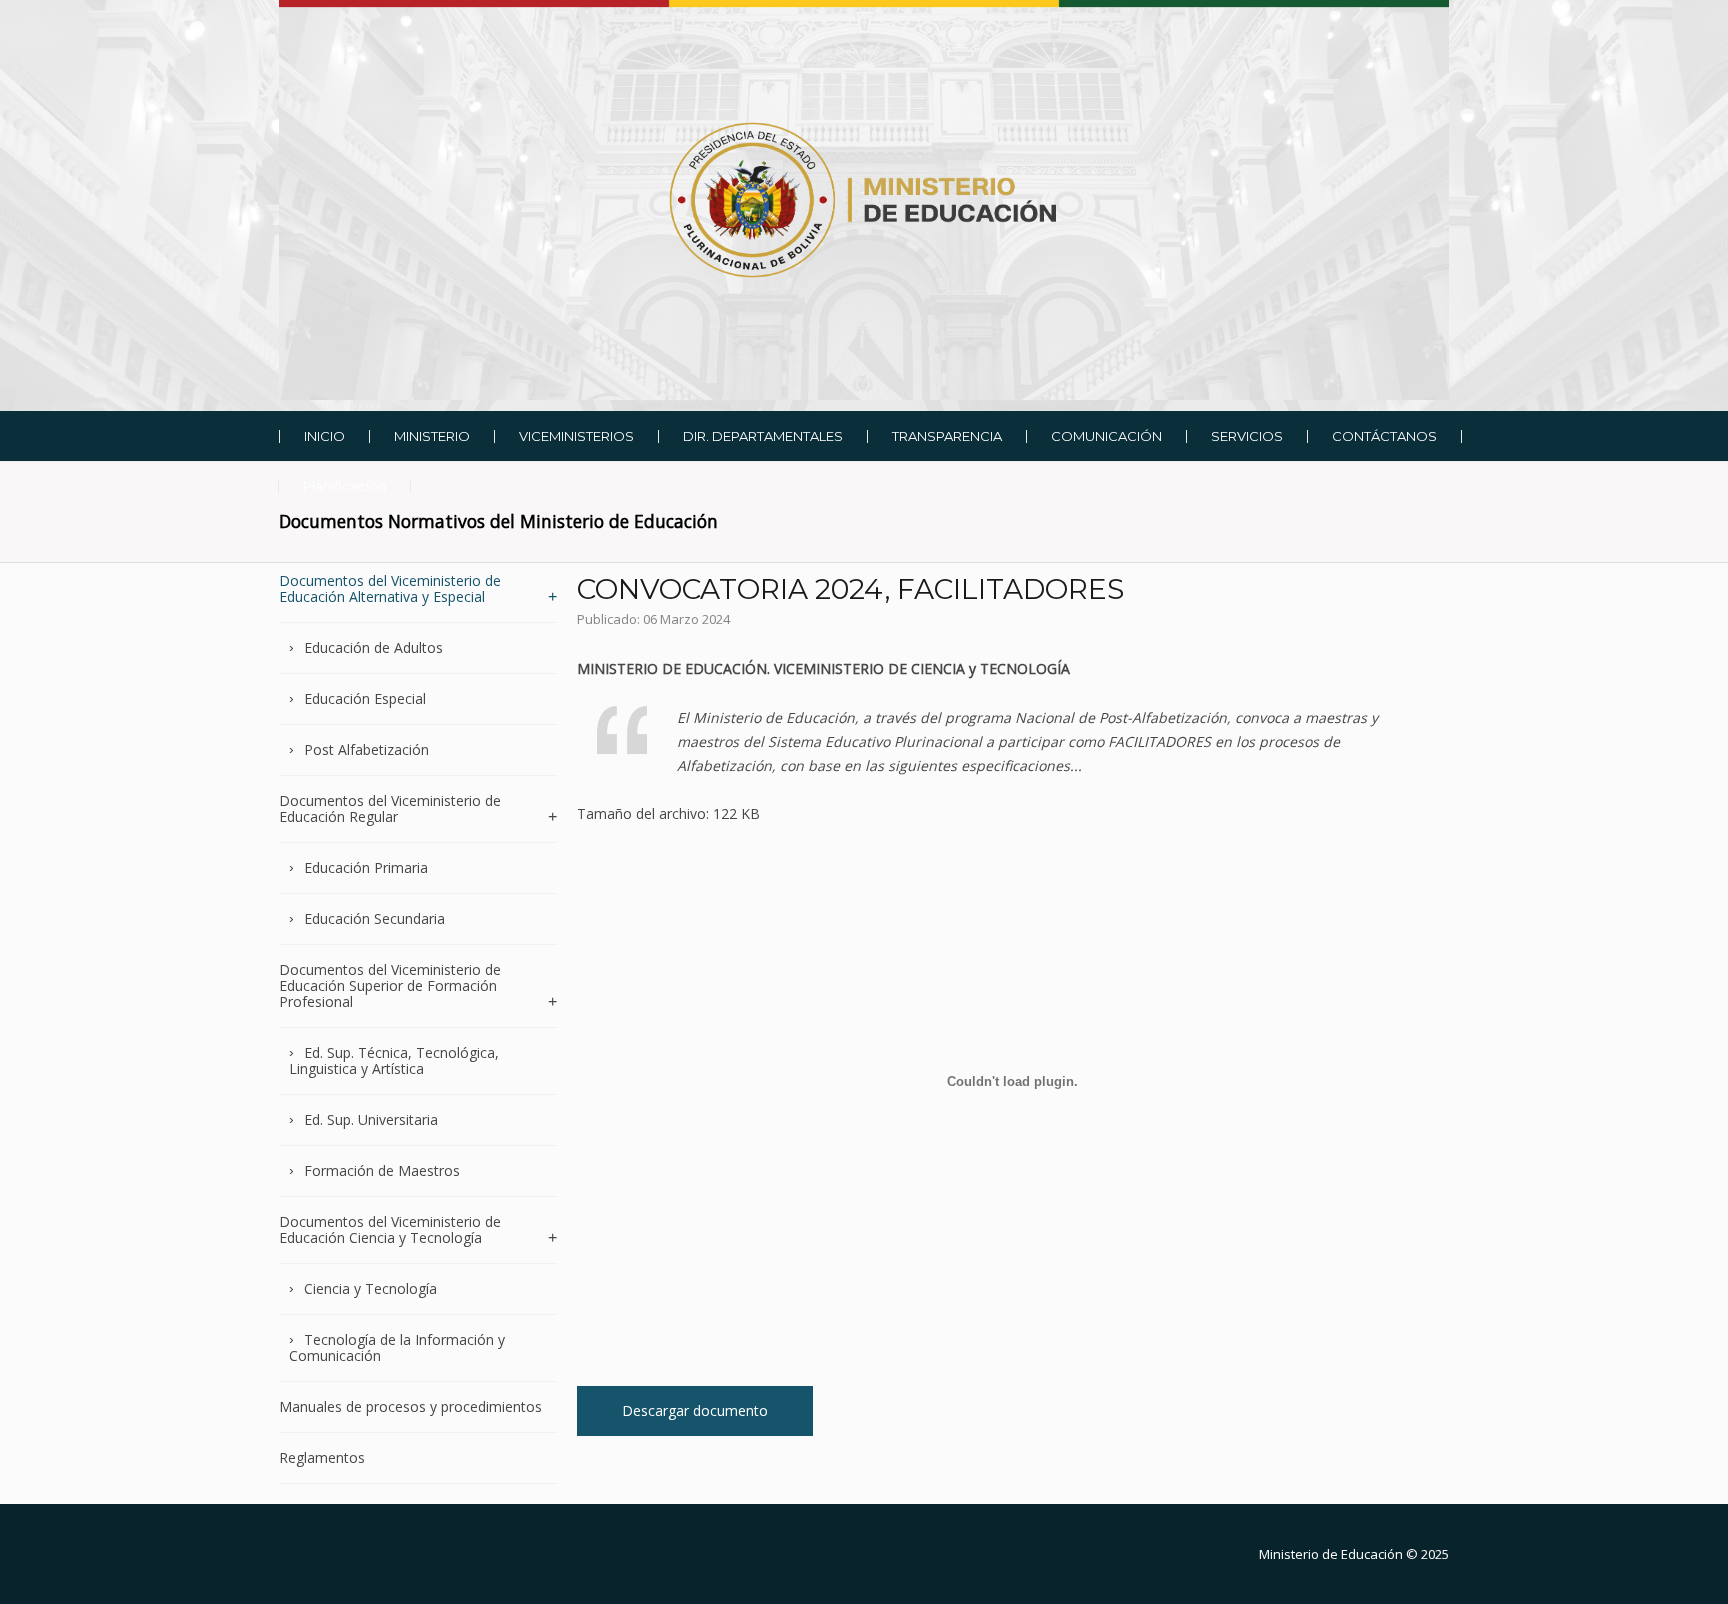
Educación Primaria (366, 867)
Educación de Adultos (373, 647)
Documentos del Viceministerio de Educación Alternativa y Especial (390, 589)
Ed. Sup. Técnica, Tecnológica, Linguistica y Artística (394, 1060)
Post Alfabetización (366, 749)
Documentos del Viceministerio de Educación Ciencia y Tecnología (390, 1229)
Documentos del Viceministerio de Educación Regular (390, 808)
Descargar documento (695, 1410)
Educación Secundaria (374, 918)
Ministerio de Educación (1331, 1554)
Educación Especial (365, 698)
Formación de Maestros (382, 1170)
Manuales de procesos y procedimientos (410, 1406)
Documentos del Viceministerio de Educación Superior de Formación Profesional (390, 985)
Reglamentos (322, 1457)
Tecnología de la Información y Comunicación (397, 1347)
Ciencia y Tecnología (370, 1288)
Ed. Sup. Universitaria (371, 1119)
